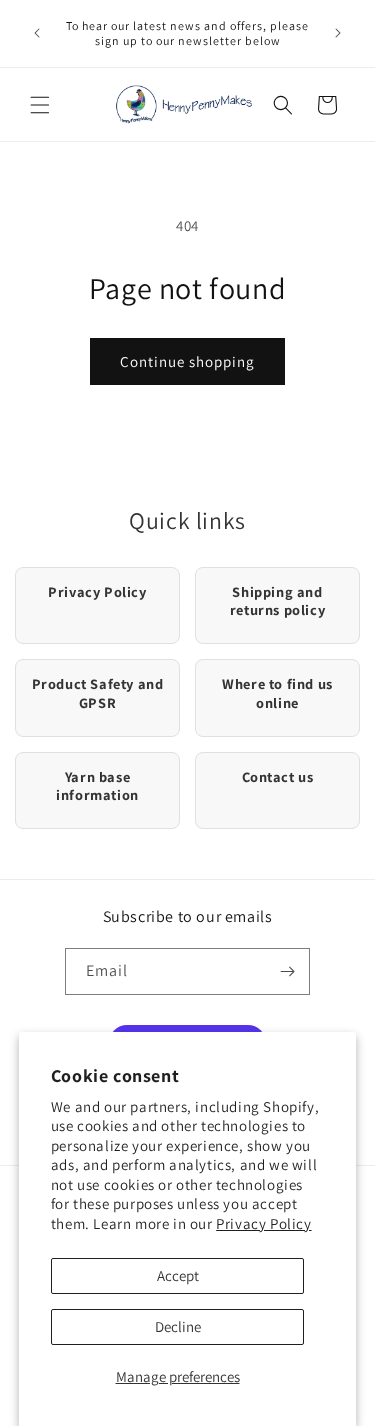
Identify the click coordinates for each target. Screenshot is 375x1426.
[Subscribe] (287, 971)
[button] (40, 105)
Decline (178, 1326)
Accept (178, 1275)
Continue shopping (187, 361)
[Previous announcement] (37, 33)
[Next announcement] (338, 33)
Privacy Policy (263, 1223)
